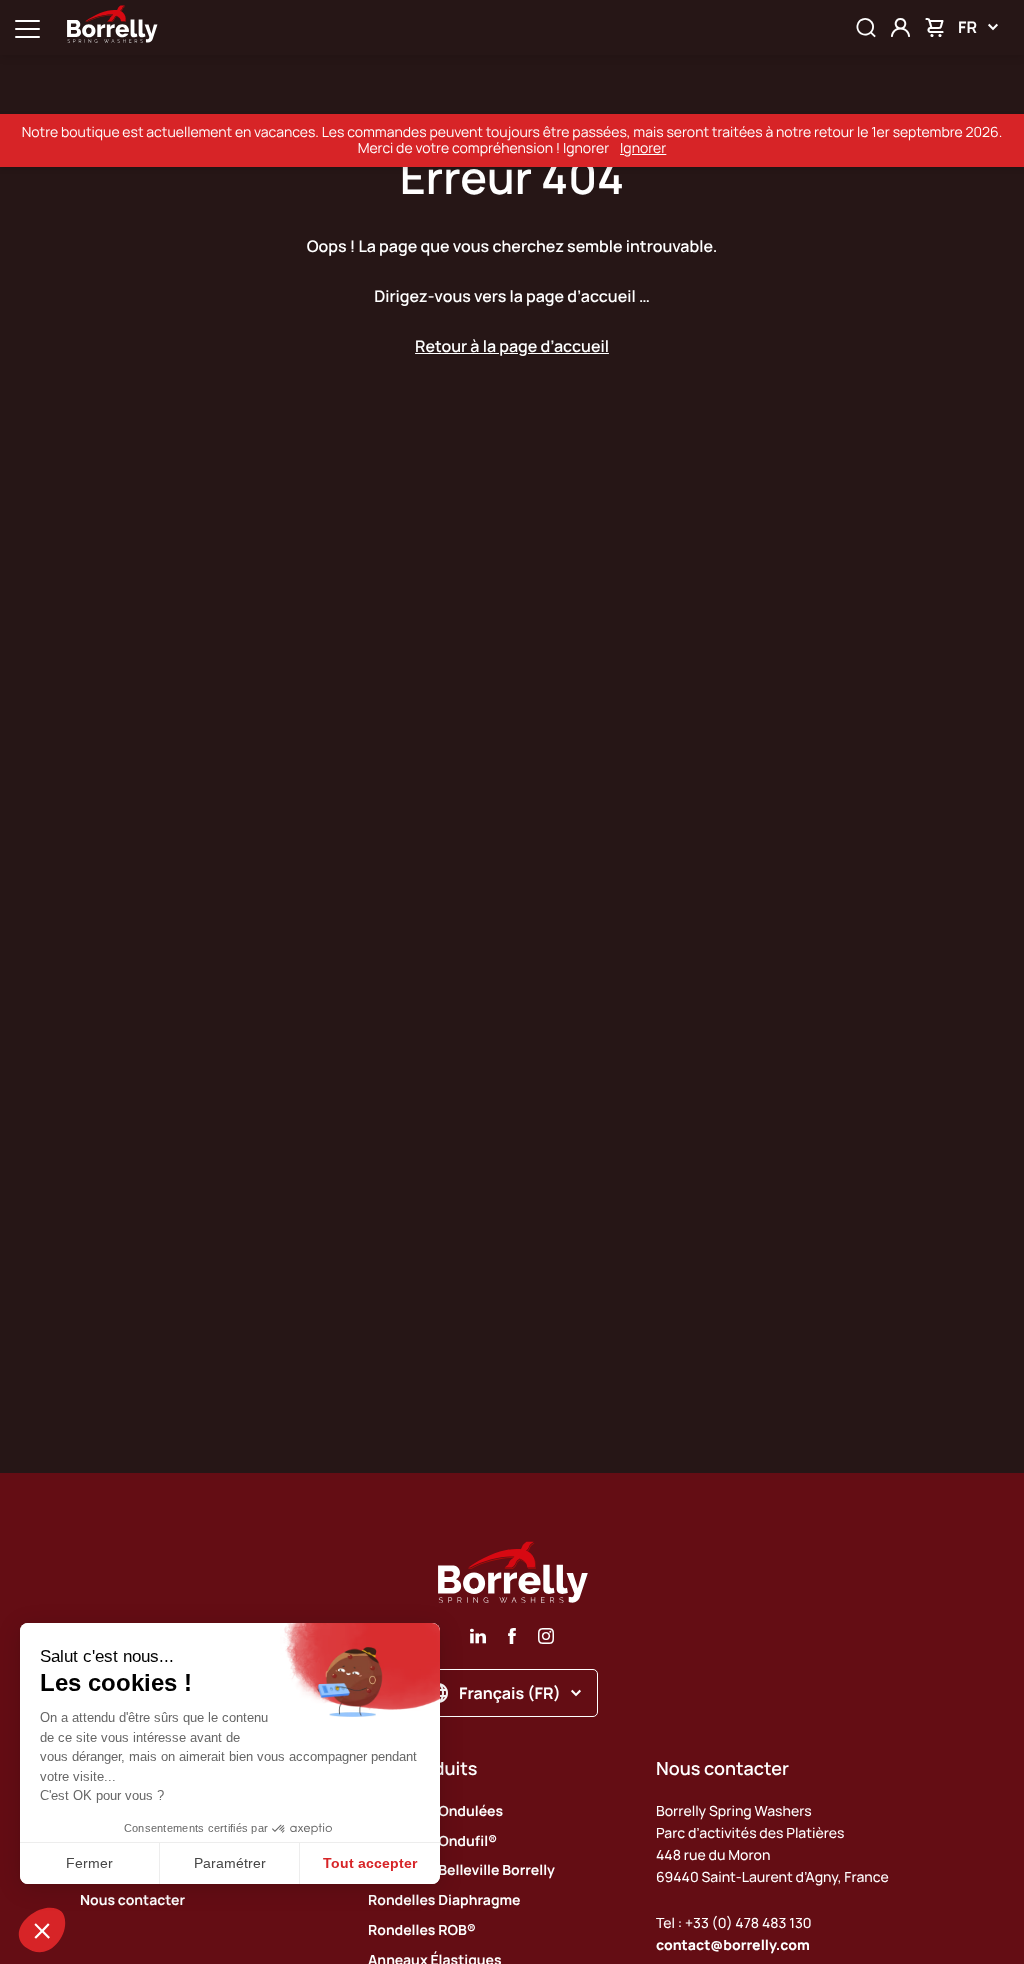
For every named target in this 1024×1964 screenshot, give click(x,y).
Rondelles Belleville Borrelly (461, 1870)
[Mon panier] (934, 27)
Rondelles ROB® (422, 1930)
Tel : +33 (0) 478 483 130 (734, 1923)
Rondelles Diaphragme (444, 1900)
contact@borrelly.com (733, 1945)
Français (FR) (510, 1693)
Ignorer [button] (643, 148)
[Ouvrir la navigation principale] (27, 27)
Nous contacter (132, 1900)
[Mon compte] (900, 27)
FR (967, 27)
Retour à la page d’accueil (512, 346)
